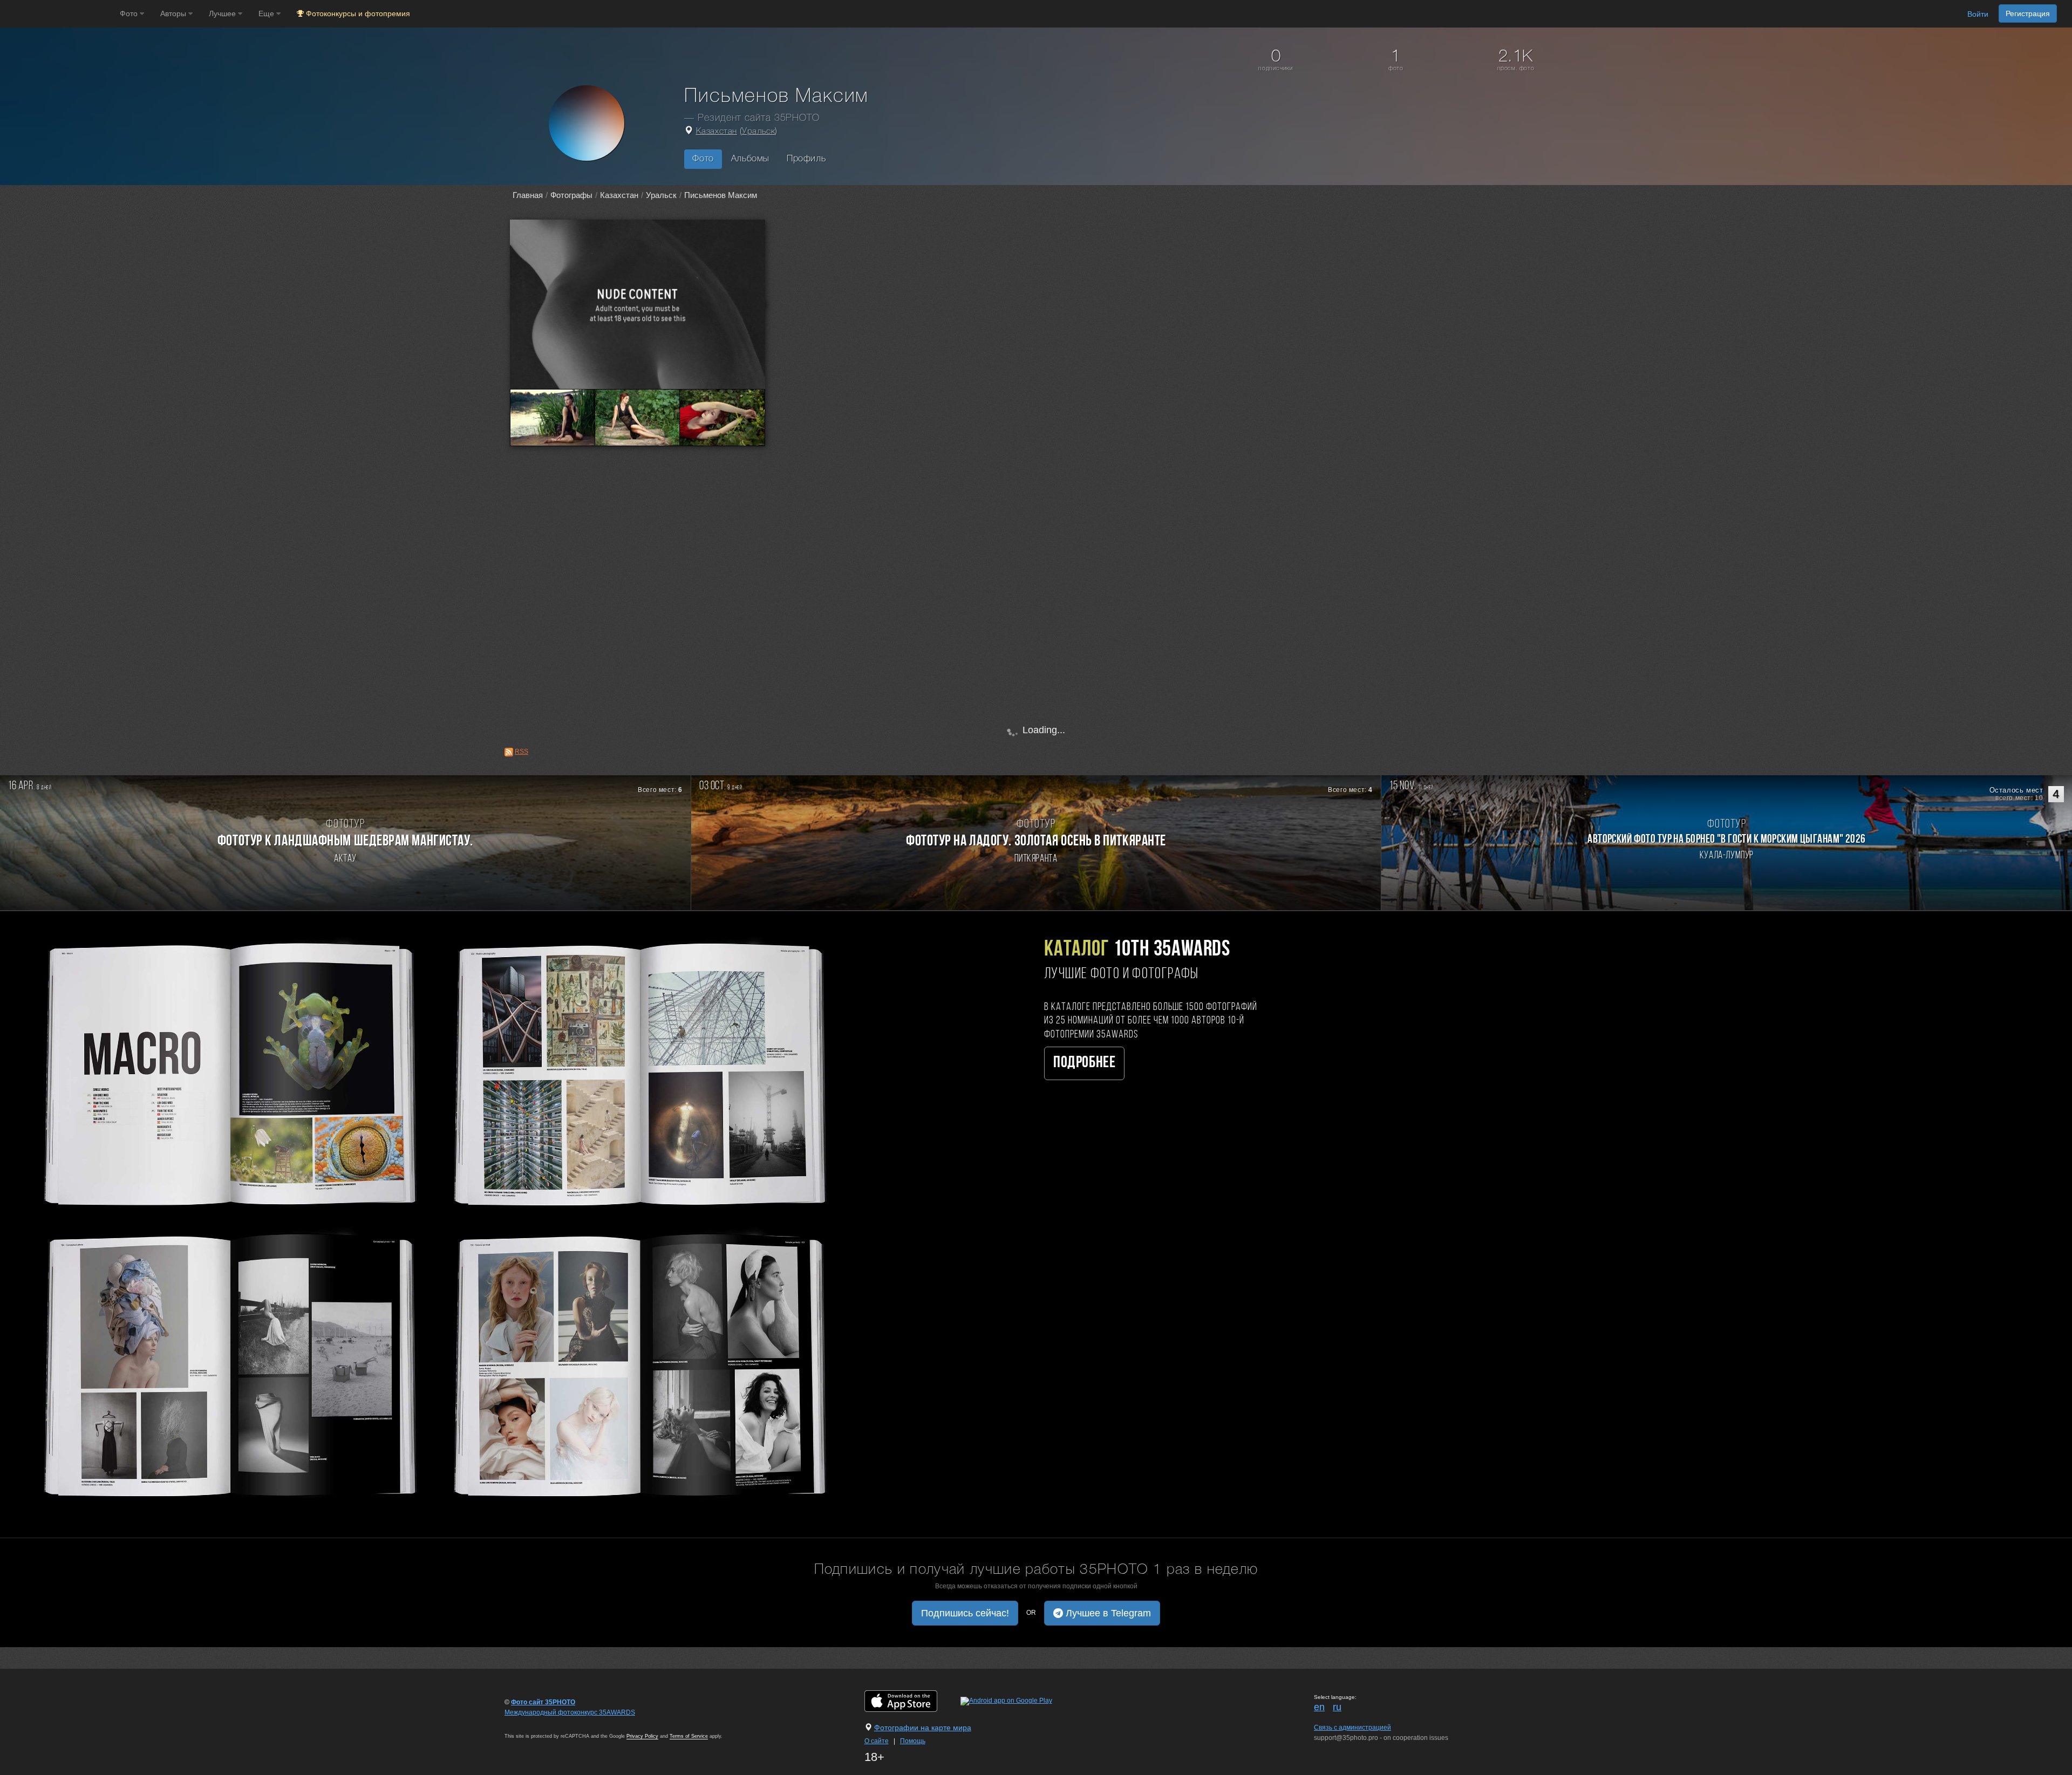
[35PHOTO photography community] (59, 14)
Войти (1978, 14)
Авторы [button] (174, 13)
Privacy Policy (642, 1736)
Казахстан (717, 132)
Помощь (913, 1741)
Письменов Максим (721, 195)
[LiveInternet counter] (528, 1723)
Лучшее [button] (223, 13)
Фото (703, 159)
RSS (522, 752)
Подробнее (1084, 1063)
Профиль (806, 159)
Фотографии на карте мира (923, 1728)
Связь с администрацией (1352, 1728)
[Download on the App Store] (912, 1701)
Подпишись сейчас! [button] (965, 1613)
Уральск (758, 132)
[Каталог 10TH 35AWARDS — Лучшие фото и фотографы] (432, 1217)
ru (1337, 1707)
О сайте (877, 1741)
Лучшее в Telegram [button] (1107, 1613)
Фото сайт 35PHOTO (543, 1702)
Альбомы (750, 159)
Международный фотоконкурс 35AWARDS (570, 1712)
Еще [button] (267, 13)
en (1319, 1707)
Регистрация (2028, 13)
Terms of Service (689, 1736)
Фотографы (571, 195)
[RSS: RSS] (509, 752)
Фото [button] (130, 13)
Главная (528, 195)
